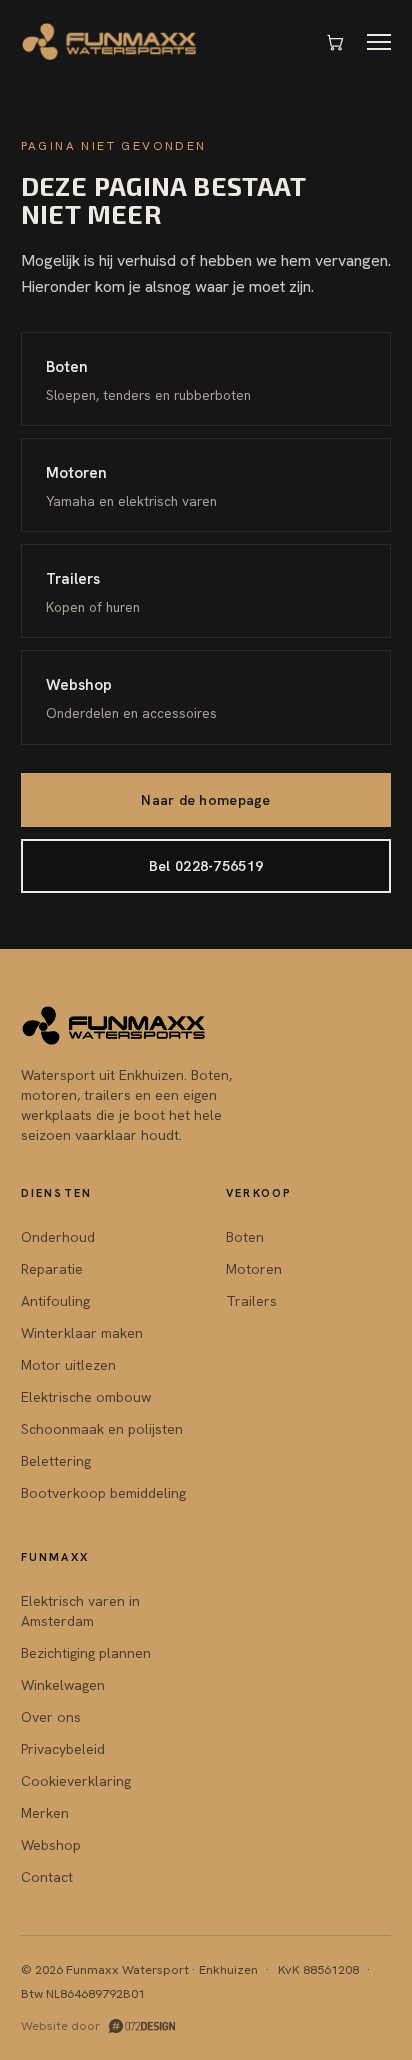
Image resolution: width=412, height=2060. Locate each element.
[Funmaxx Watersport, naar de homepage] (110, 42)
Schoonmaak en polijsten (102, 1429)
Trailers (251, 1301)
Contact (47, 1877)
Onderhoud (58, 1237)
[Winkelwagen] (335, 42)
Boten (245, 1237)
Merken (45, 1813)
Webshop (51, 1845)
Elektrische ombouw (86, 1397)
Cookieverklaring (76, 1781)
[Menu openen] (379, 42)
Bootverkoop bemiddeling (103, 1493)
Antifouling (55, 1301)
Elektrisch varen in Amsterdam (80, 1611)
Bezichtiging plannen (86, 1653)
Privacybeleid (63, 1749)
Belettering (56, 1461)
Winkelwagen (63, 1685)
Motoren (254, 1269)
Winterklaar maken (82, 1333)
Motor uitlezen (68, 1365)
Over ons (51, 1717)
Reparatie (52, 1269)
